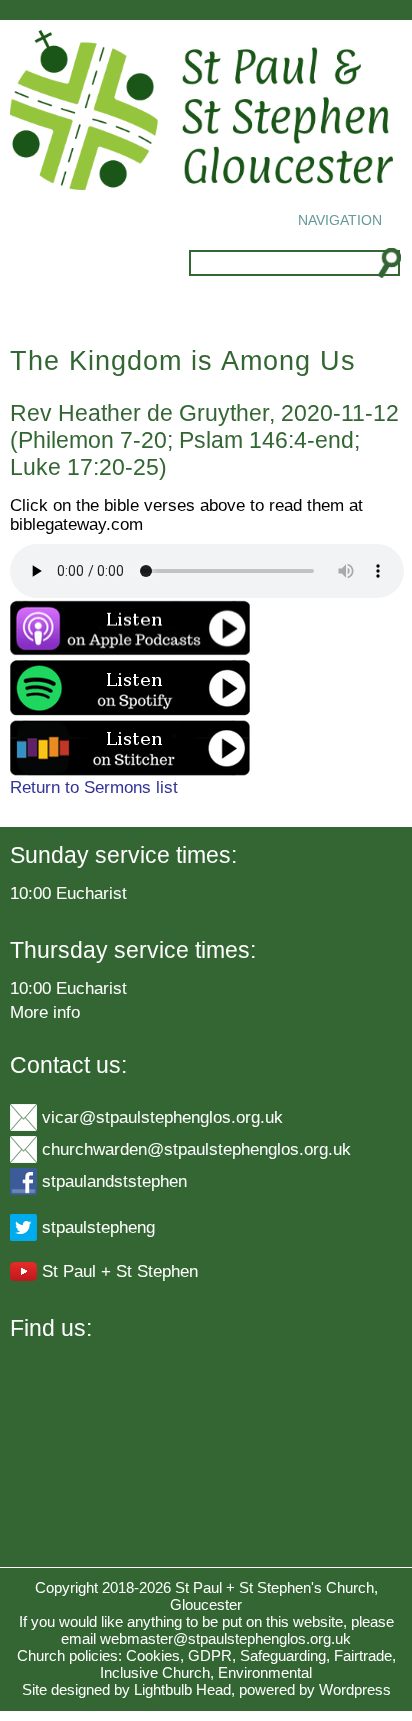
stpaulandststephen (114, 1181)
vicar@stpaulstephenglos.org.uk (162, 1117)
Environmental (265, 1672)
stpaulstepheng (98, 1227)
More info (45, 1012)
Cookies (153, 1655)
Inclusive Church (155, 1672)
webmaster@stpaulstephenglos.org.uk (225, 1638)
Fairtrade (363, 1655)
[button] (340, 220)
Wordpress (355, 1689)
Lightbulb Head (182, 1689)
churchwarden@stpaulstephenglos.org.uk (196, 1149)
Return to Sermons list (94, 787)
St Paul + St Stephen (120, 1271)
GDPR (210, 1655)
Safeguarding (283, 1655)
